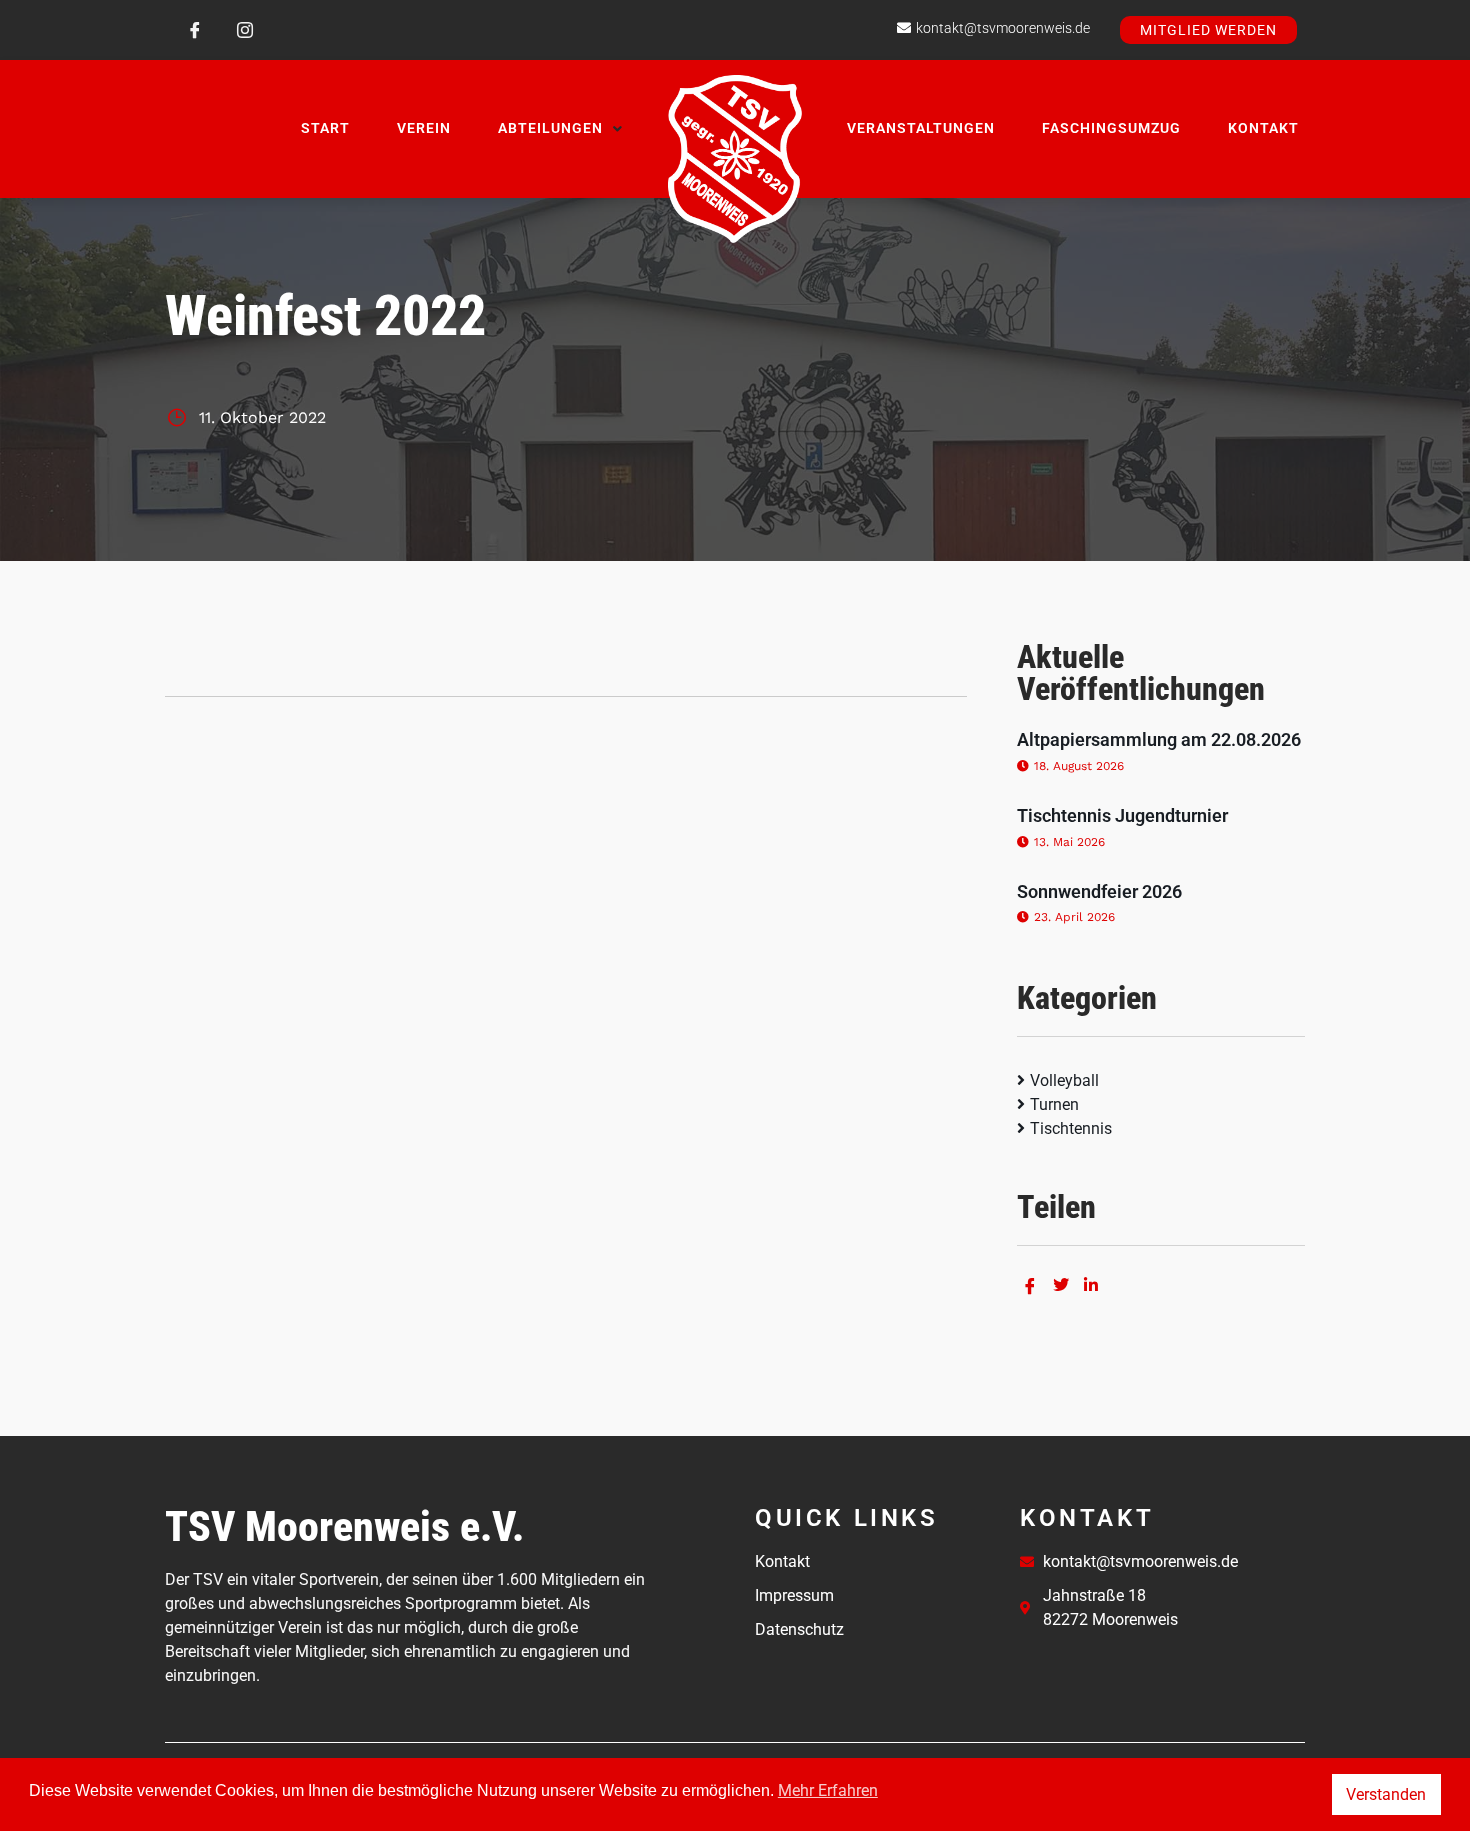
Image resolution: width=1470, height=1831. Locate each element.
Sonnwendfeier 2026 (1099, 891)
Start (325, 128)
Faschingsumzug (1111, 128)
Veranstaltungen (921, 128)
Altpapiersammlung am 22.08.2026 (1159, 739)
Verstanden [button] (1386, 1794)
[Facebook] (195, 30)
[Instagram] (245, 30)
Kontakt (1263, 128)
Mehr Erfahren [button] (828, 1790)
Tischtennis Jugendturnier (1122, 815)
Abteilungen (550, 128)
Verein (424, 128)
